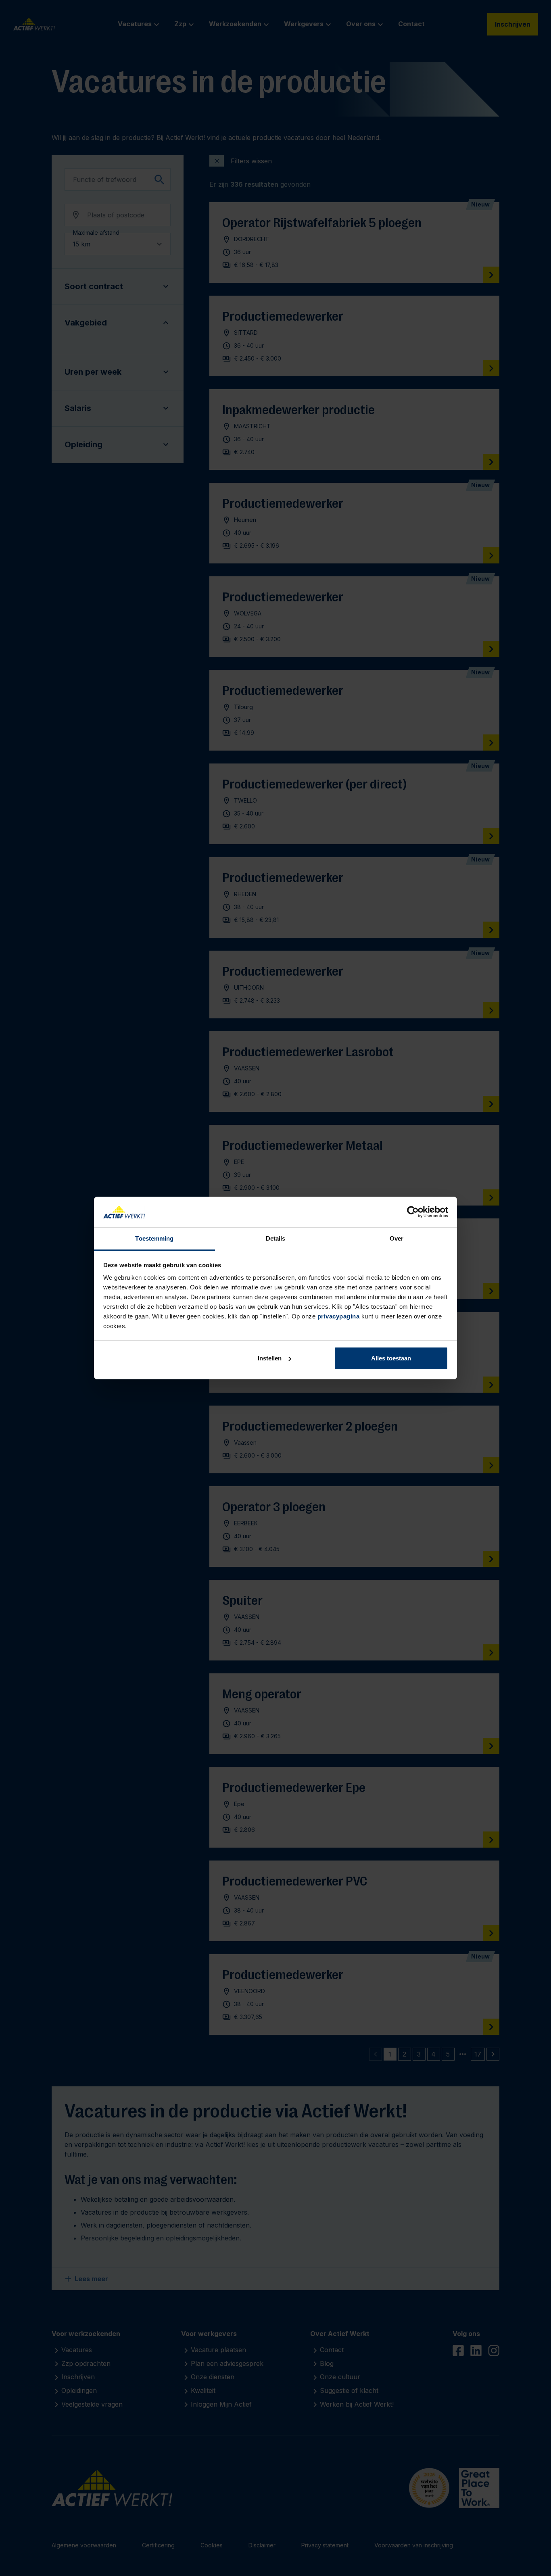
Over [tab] (397, 1238)
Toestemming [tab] (154, 1238)
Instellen (270, 1358)
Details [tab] (276, 1238)
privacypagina (339, 1316)
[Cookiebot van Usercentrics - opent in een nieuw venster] (413, 1212)
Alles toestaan (391, 1358)
